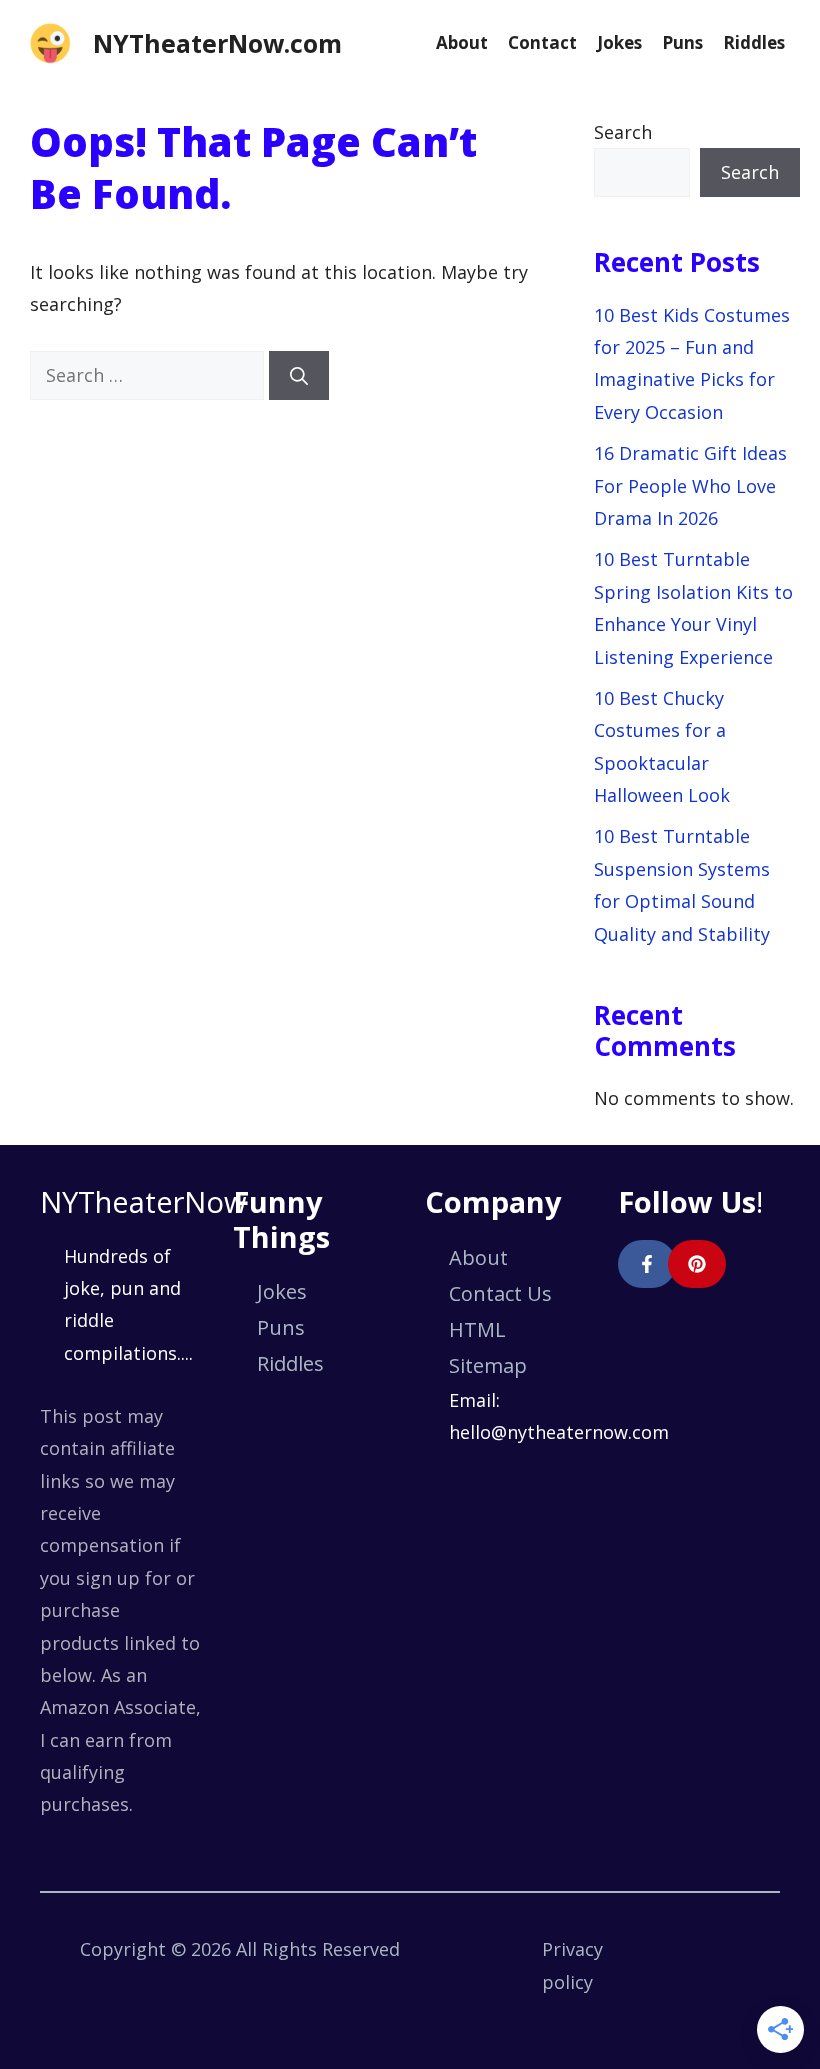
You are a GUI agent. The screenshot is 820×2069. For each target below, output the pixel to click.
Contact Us (500, 1293)
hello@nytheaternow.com (559, 1432)
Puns (682, 42)
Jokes (619, 42)
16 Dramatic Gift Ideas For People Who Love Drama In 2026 (690, 485)
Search (623, 132)
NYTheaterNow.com (217, 43)
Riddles (754, 42)
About (462, 42)
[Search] (299, 375)
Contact (542, 42)
